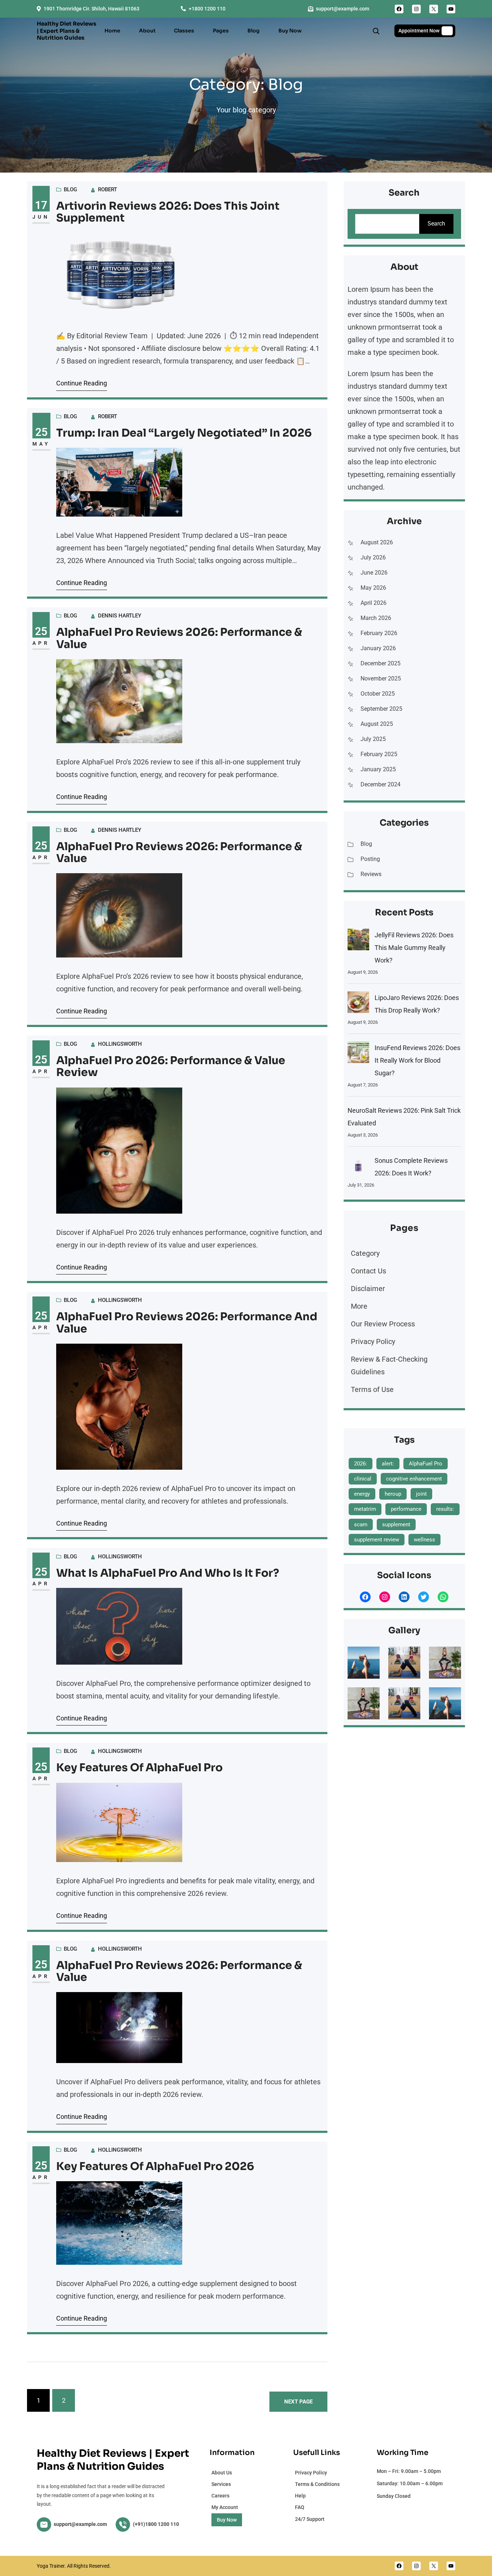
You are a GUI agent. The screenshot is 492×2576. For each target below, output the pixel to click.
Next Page (298, 2402)
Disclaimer (368, 1289)
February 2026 (379, 633)
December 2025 (381, 663)
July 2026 (373, 557)
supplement (396, 1524)
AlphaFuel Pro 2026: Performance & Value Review (171, 1067)
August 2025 (377, 724)
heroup (393, 1494)
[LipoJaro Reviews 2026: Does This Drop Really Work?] (358, 1004)
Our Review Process (383, 1324)
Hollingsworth (120, 1044)
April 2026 (374, 603)
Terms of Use (372, 1389)
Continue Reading (82, 383)
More (359, 1306)
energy (362, 1494)
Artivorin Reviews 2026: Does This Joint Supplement (168, 212)
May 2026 (373, 588)
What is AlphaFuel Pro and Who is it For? (168, 1573)
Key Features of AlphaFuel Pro (139, 1768)
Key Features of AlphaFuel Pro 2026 (155, 2167)
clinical (363, 1479)
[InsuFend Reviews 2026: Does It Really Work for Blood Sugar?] (358, 1054)
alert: (388, 1464)
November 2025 (381, 678)
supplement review (377, 1540)
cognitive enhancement (414, 1479)
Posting (370, 859)
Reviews (371, 874)
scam (361, 1524)
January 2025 (378, 769)
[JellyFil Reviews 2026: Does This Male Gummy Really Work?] (358, 941)
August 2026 (377, 542)
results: (445, 1509)
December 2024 (381, 784)
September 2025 (381, 709)
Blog (70, 189)
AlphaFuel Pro (426, 1464)
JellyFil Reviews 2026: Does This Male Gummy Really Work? (414, 948)
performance (406, 1509)
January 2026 (378, 648)
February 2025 (379, 754)
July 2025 (373, 739)
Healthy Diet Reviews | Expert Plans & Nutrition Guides (66, 31)
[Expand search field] (376, 31)
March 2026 (376, 618)
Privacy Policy (373, 1341)
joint (421, 1494)
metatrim (365, 1509)
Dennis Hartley (120, 616)
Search (436, 224)
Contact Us (368, 1271)
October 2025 (378, 694)
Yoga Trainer (51, 2566)
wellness (424, 1540)
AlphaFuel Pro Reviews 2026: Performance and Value (187, 1323)
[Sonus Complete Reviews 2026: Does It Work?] (358, 1167)
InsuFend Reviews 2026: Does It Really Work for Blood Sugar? (417, 1060)
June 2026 (374, 573)
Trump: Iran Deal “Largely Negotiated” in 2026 (184, 433)
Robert (108, 189)
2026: (361, 1464)
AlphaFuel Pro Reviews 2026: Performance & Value (179, 639)
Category (365, 1253)
